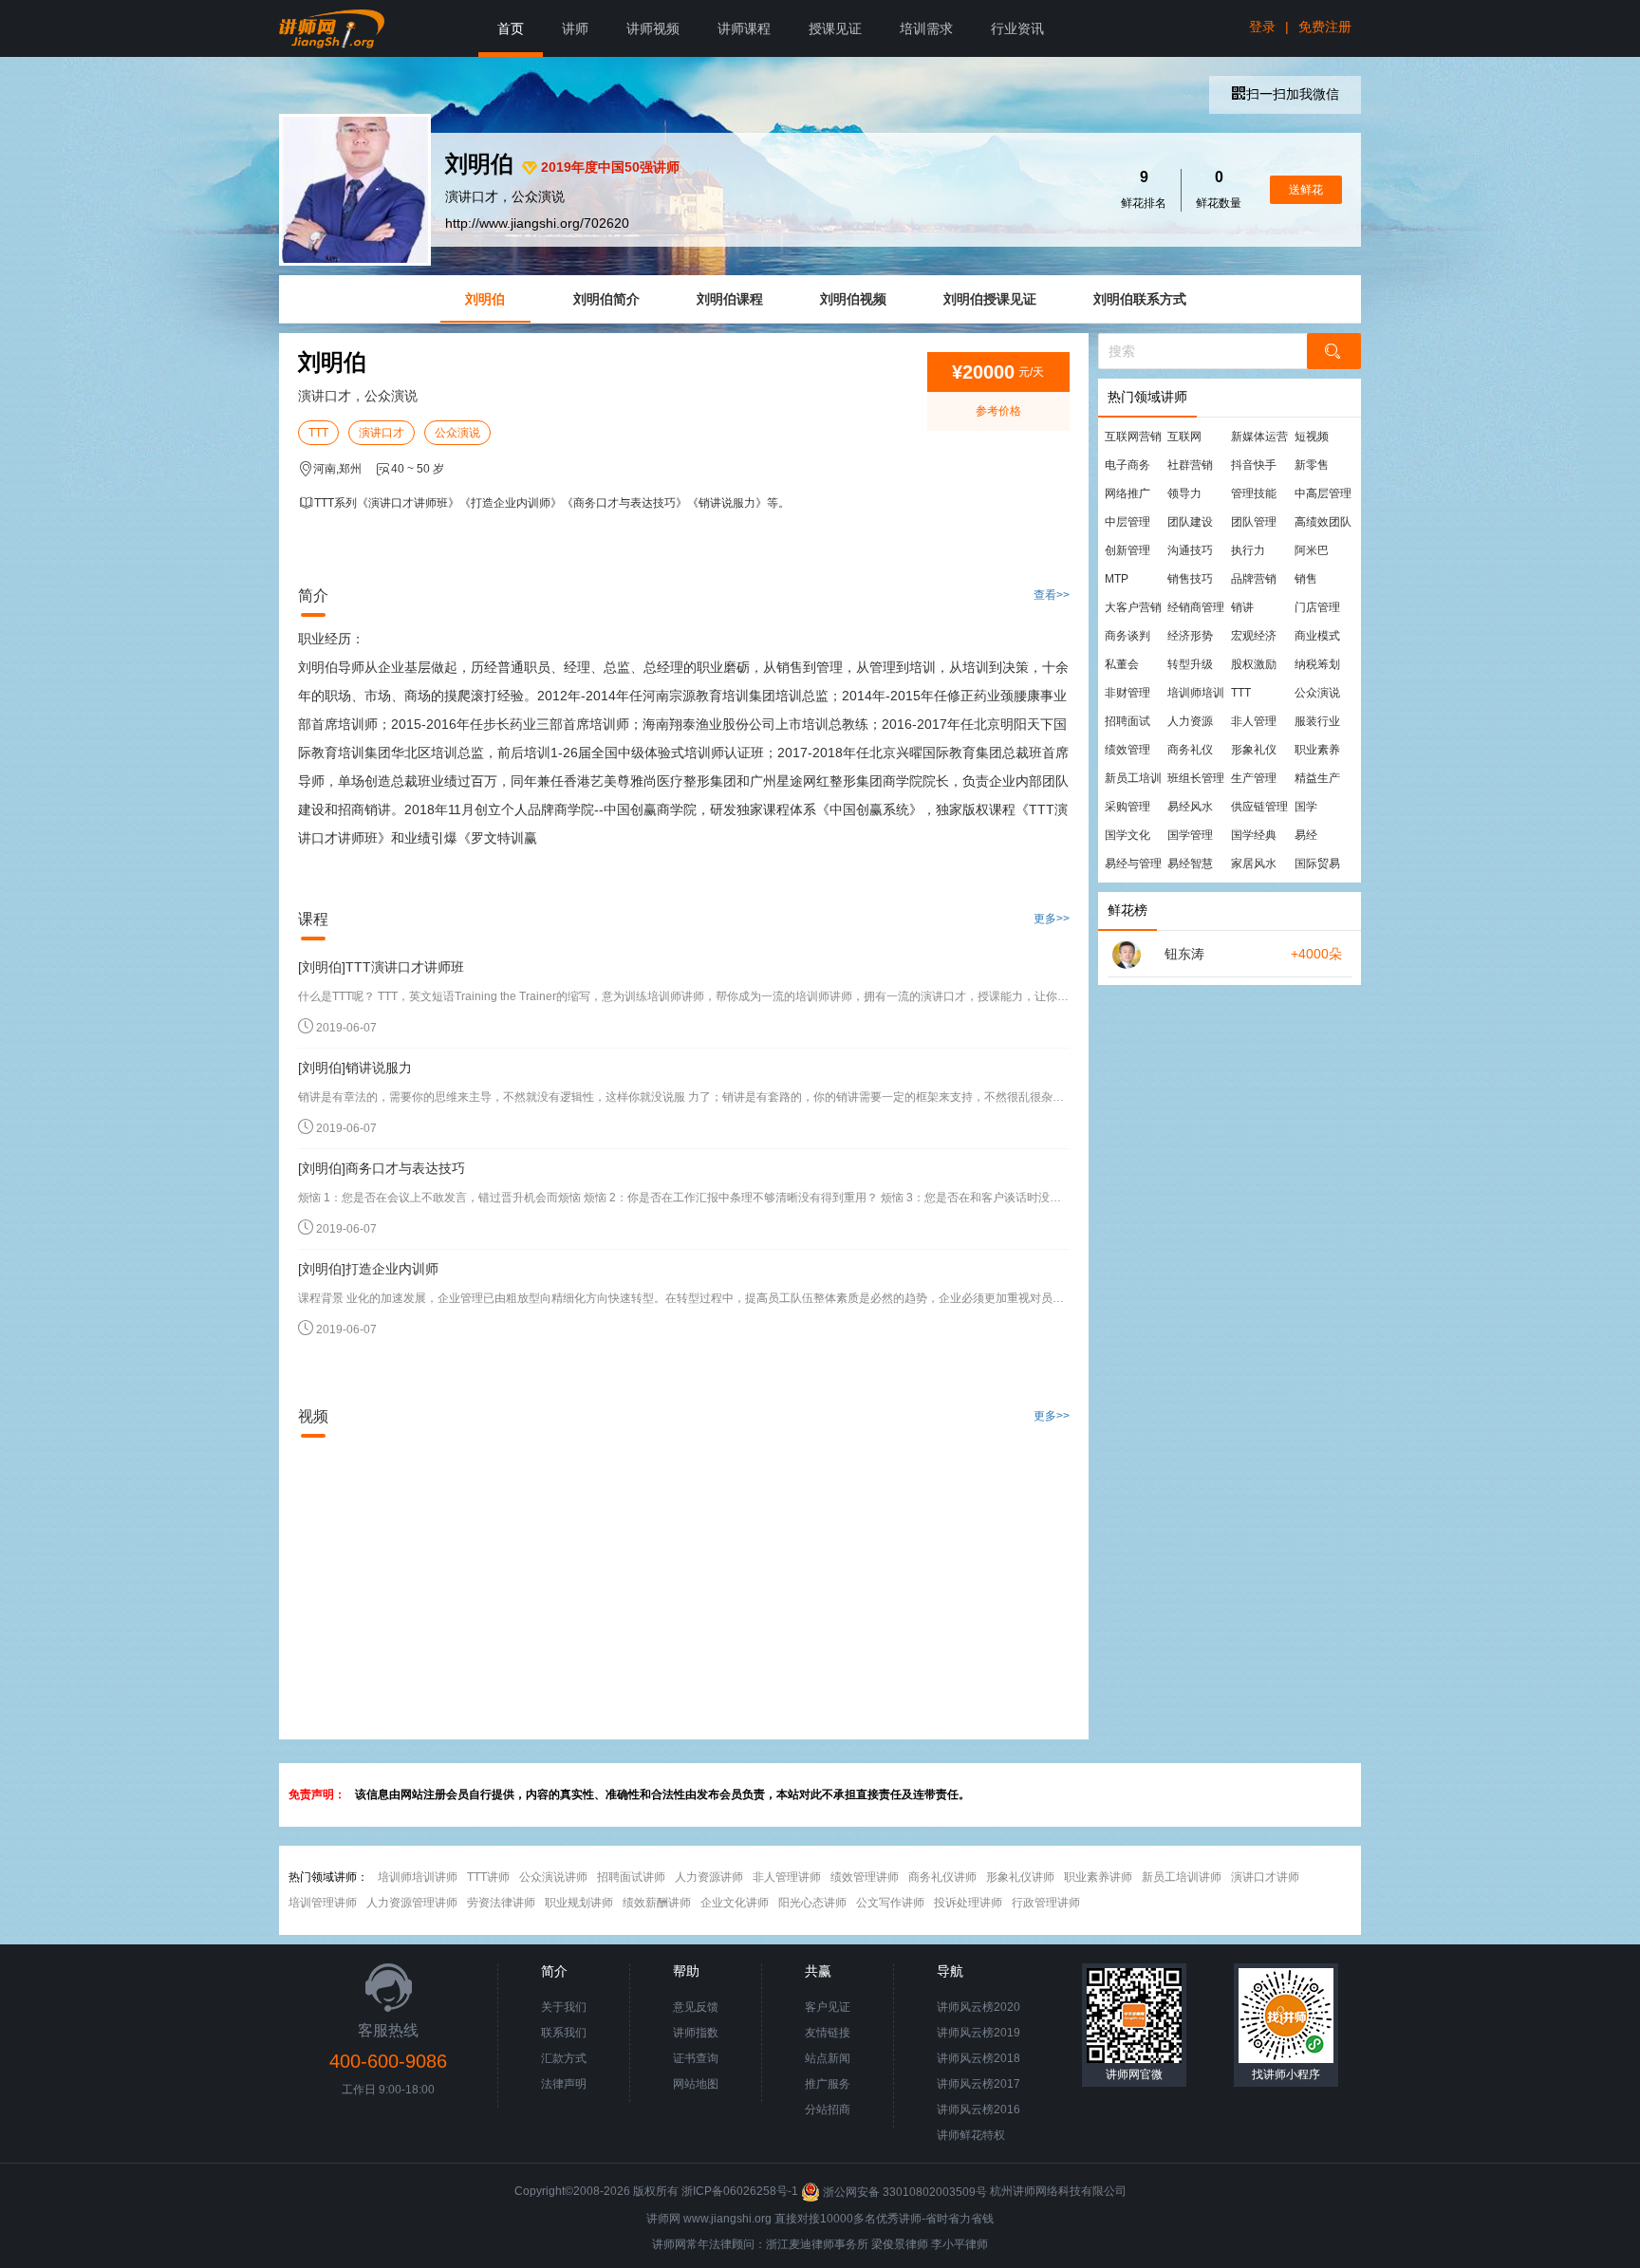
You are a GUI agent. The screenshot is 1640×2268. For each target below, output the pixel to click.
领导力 (1184, 493)
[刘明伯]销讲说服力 (355, 1068)
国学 (1306, 807)
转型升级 (1190, 664)
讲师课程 (744, 28)
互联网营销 (1133, 437)
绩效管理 (1127, 750)
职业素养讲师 (1098, 1877)
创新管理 (1127, 550)
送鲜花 (1306, 190)
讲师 (575, 28)
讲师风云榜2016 (978, 2110)
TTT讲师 (488, 1877)
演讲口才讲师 (1265, 1877)
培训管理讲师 (323, 1903)
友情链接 (828, 2033)
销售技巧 (1190, 579)
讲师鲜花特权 (971, 2135)
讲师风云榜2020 (978, 2007)
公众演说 (457, 433)
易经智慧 (1190, 864)
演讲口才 (382, 433)
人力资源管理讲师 (412, 1903)
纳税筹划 (1317, 664)
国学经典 (1254, 835)
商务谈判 (1127, 636)
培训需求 (926, 28)
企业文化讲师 (735, 1903)
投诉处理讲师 (968, 1903)
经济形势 (1190, 636)
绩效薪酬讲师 (657, 1903)
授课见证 (835, 28)
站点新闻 (828, 2058)
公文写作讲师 (890, 1903)
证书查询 (696, 2058)
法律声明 (564, 2084)
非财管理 (1127, 693)
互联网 (1184, 437)
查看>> (1052, 595)
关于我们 (564, 2007)
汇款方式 (564, 2058)
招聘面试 (1127, 721)
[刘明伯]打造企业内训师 (368, 1269)
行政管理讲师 (1046, 1903)
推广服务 (828, 2084)
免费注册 (1325, 27)
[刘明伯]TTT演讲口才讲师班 (381, 967)
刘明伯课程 (730, 299)
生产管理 (1254, 778)
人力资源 (1190, 721)
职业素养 (1317, 750)
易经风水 (1190, 807)
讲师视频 (653, 28)
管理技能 (1254, 493)
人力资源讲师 (709, 1877)
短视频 (1312, 437)
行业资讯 (1017, 28)
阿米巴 (1312, 550)
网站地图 (696, 2084)
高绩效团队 (1323, 522)
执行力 (1248, 550)
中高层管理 (1323, 493)
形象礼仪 (1254, 750)
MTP (1117, 579)
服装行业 (1317, 721)
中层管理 (1127, 522)
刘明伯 (485, 299)
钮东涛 (1184, 954)
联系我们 (564, 2033)
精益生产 (1317, 778)
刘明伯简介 (606, 299)
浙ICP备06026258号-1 (740, 2192)
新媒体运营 (1259, 437)
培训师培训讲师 (418, 1877)
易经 (1306, 835)
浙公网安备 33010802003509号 (905, 2192)
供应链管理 (1259, 807)
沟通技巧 (1190, 550)
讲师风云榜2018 (978, 2058)
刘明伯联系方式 (1140, 299)
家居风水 (1254, 864)
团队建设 (1190, 522)
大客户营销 (1133, 607)
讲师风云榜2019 (978, 2033)
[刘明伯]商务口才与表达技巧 (382, 1168)
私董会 (1122, 664)
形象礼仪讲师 (1020, 1877)
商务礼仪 (1190, 750)
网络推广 (1127, 493)
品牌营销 (1254, 579)
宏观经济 (1254, 636)
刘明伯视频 (853, 299)
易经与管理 (1133, 864)
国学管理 (1190, 835)
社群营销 (1190, 465)
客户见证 (828, 2007)
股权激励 (1254, 664)
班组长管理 (1196, 778)
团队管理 (1254, 522)
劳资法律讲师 (501, 1903)
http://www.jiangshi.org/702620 (537, 223)
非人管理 (1254, 721)
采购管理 (1127, 807)
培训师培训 (1196, 693)
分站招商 (828, 2110)
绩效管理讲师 (865, 1877)
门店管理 (1317, 607)
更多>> (1052, 919)
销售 (1306, 579)
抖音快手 (1254, 465)
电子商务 (1127, 465)
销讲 (1242, 607)
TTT (318, 433)
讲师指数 (696, 2033)
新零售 (1312, 465)
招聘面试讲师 (631, 1877)
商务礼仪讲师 (942, 1877)
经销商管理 (1196, 607)
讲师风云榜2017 (978, 2084)
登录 (1262, 27)
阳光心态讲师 (812, 1903)
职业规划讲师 (579, 1903)
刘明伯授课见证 (990, 299)
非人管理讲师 (787, 1877)
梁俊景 (888, 2244)
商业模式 (1317, 636)
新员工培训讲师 (1182, 1877)
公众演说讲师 (553, 1877)
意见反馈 (696, 2007)
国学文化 (1127, 835)
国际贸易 (1317, 864)
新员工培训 (1133, 778)
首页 (511, 28)
